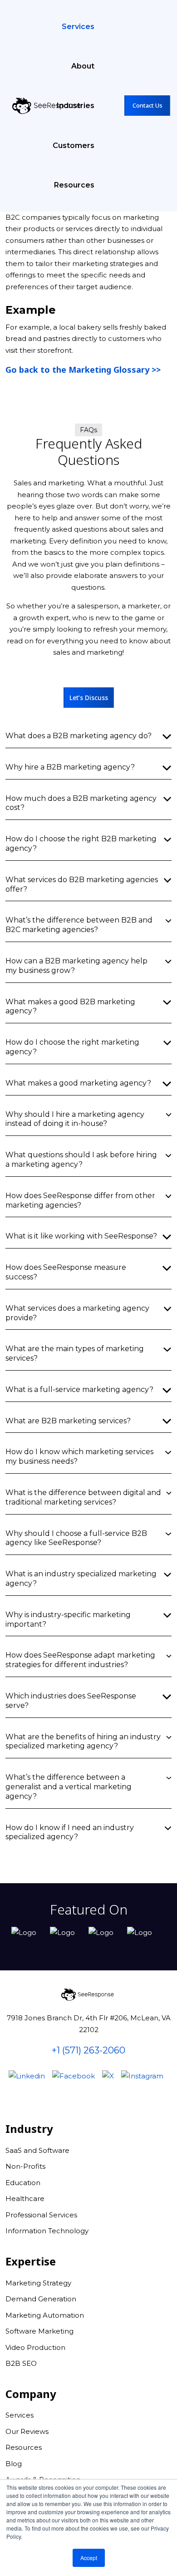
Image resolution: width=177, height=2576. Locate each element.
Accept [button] (89, 2558)
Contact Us (147, 105)
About (83, 66)
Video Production (35, 2347)
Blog (14, 2464)
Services (78, 27)
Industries (76, 106)
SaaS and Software (37, 2150)
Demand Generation (41, 2299)
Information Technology (47, 2231)
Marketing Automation (45, 2315)
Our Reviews (27, 2431)
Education (23, 2183)
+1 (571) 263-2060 (88, 2050)
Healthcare (25, 2198)
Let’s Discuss (89, 698)
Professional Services (41, 2215)
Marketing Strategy (38, 2283)
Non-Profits (25, 2166)
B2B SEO (21, 2363)
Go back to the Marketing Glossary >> (83, 370)
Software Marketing (39, 2331)
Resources (74, 185)
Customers (74, 146)
